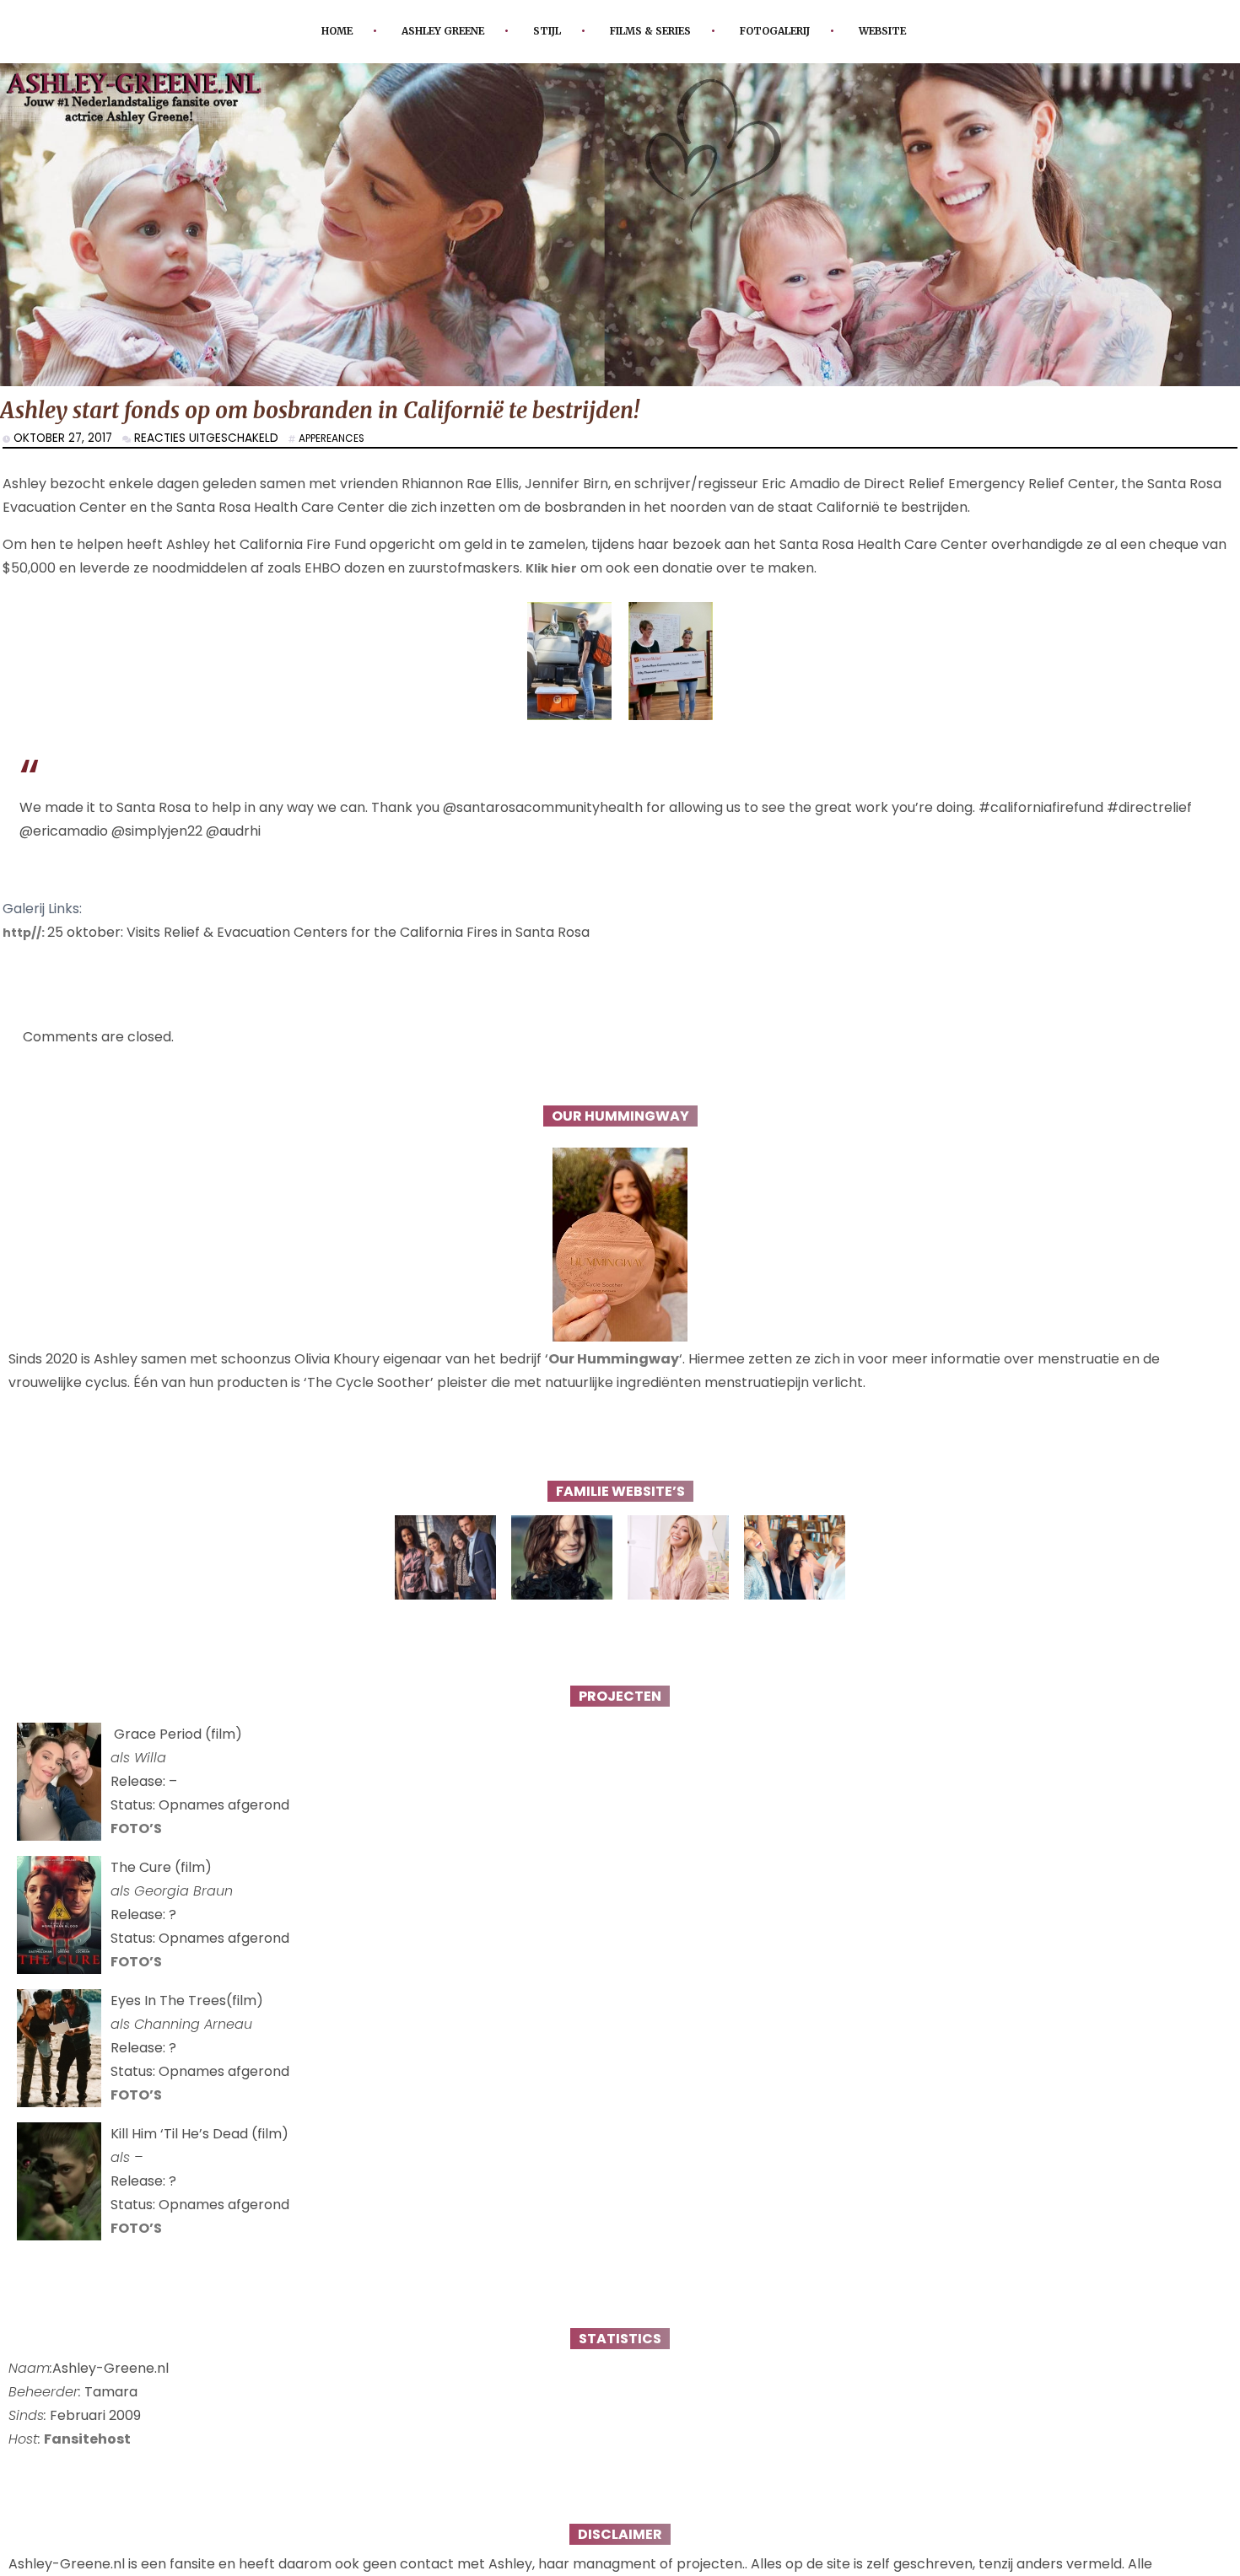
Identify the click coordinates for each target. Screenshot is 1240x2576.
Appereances (337, 442)
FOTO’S (136, 1832)
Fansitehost (87, 2442)
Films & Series (653, 31)
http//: (27, 936)
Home (304, 31)
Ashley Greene (422, 31)
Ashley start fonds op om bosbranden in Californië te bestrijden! (364, 413)
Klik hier (554, 572)
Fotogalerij (795, 31)
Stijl (538, 31)
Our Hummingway (614, 1362)
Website (916, 31)
